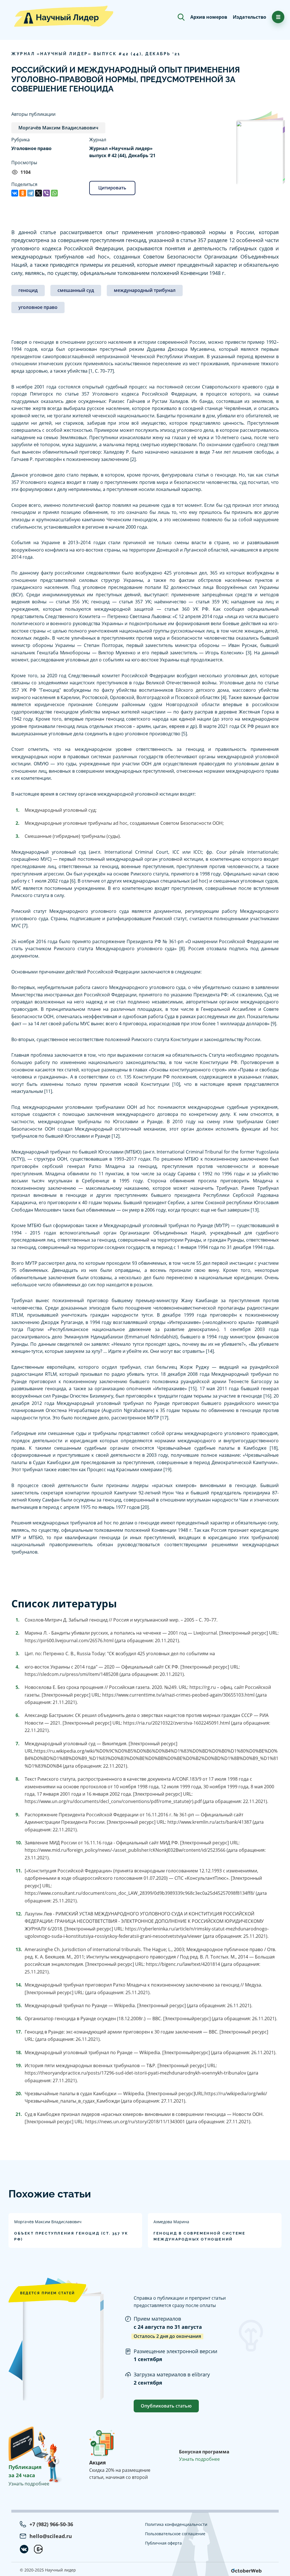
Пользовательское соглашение (175, 2534)
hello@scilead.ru (51, 2536)
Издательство (250, 17)
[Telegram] (31, 193)
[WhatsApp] (54, 193)
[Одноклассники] (23, 193)
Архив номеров (209, 17)
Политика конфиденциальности (176, 2524)
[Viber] (46, 193)
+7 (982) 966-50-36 (51, 2524)
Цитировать (112, 188)
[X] (39, 193)
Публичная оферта (163, 2543)
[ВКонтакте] (15, 193)
